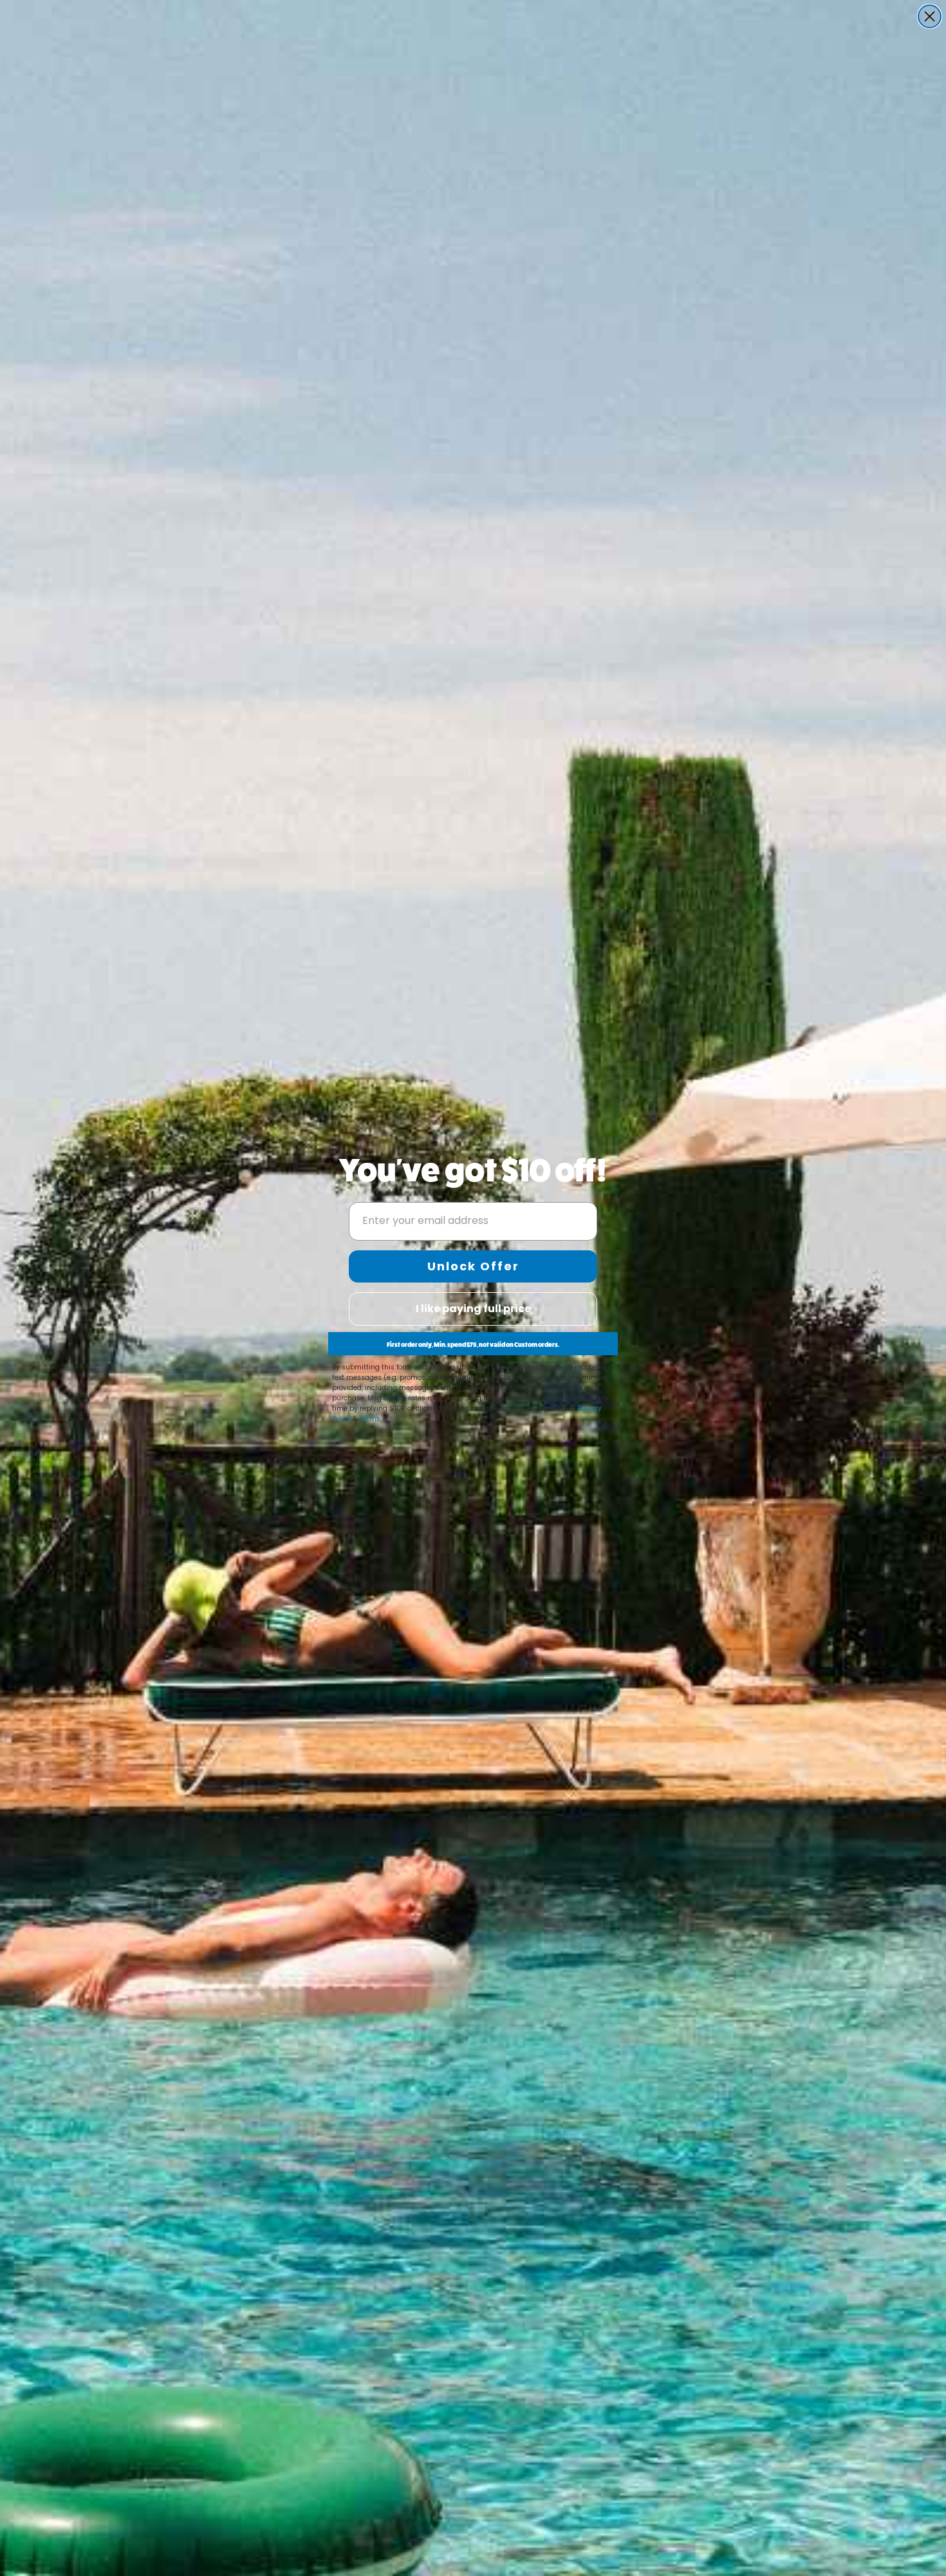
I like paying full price (473, 1309)
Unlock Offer (473, 1266)
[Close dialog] (930, 16)
